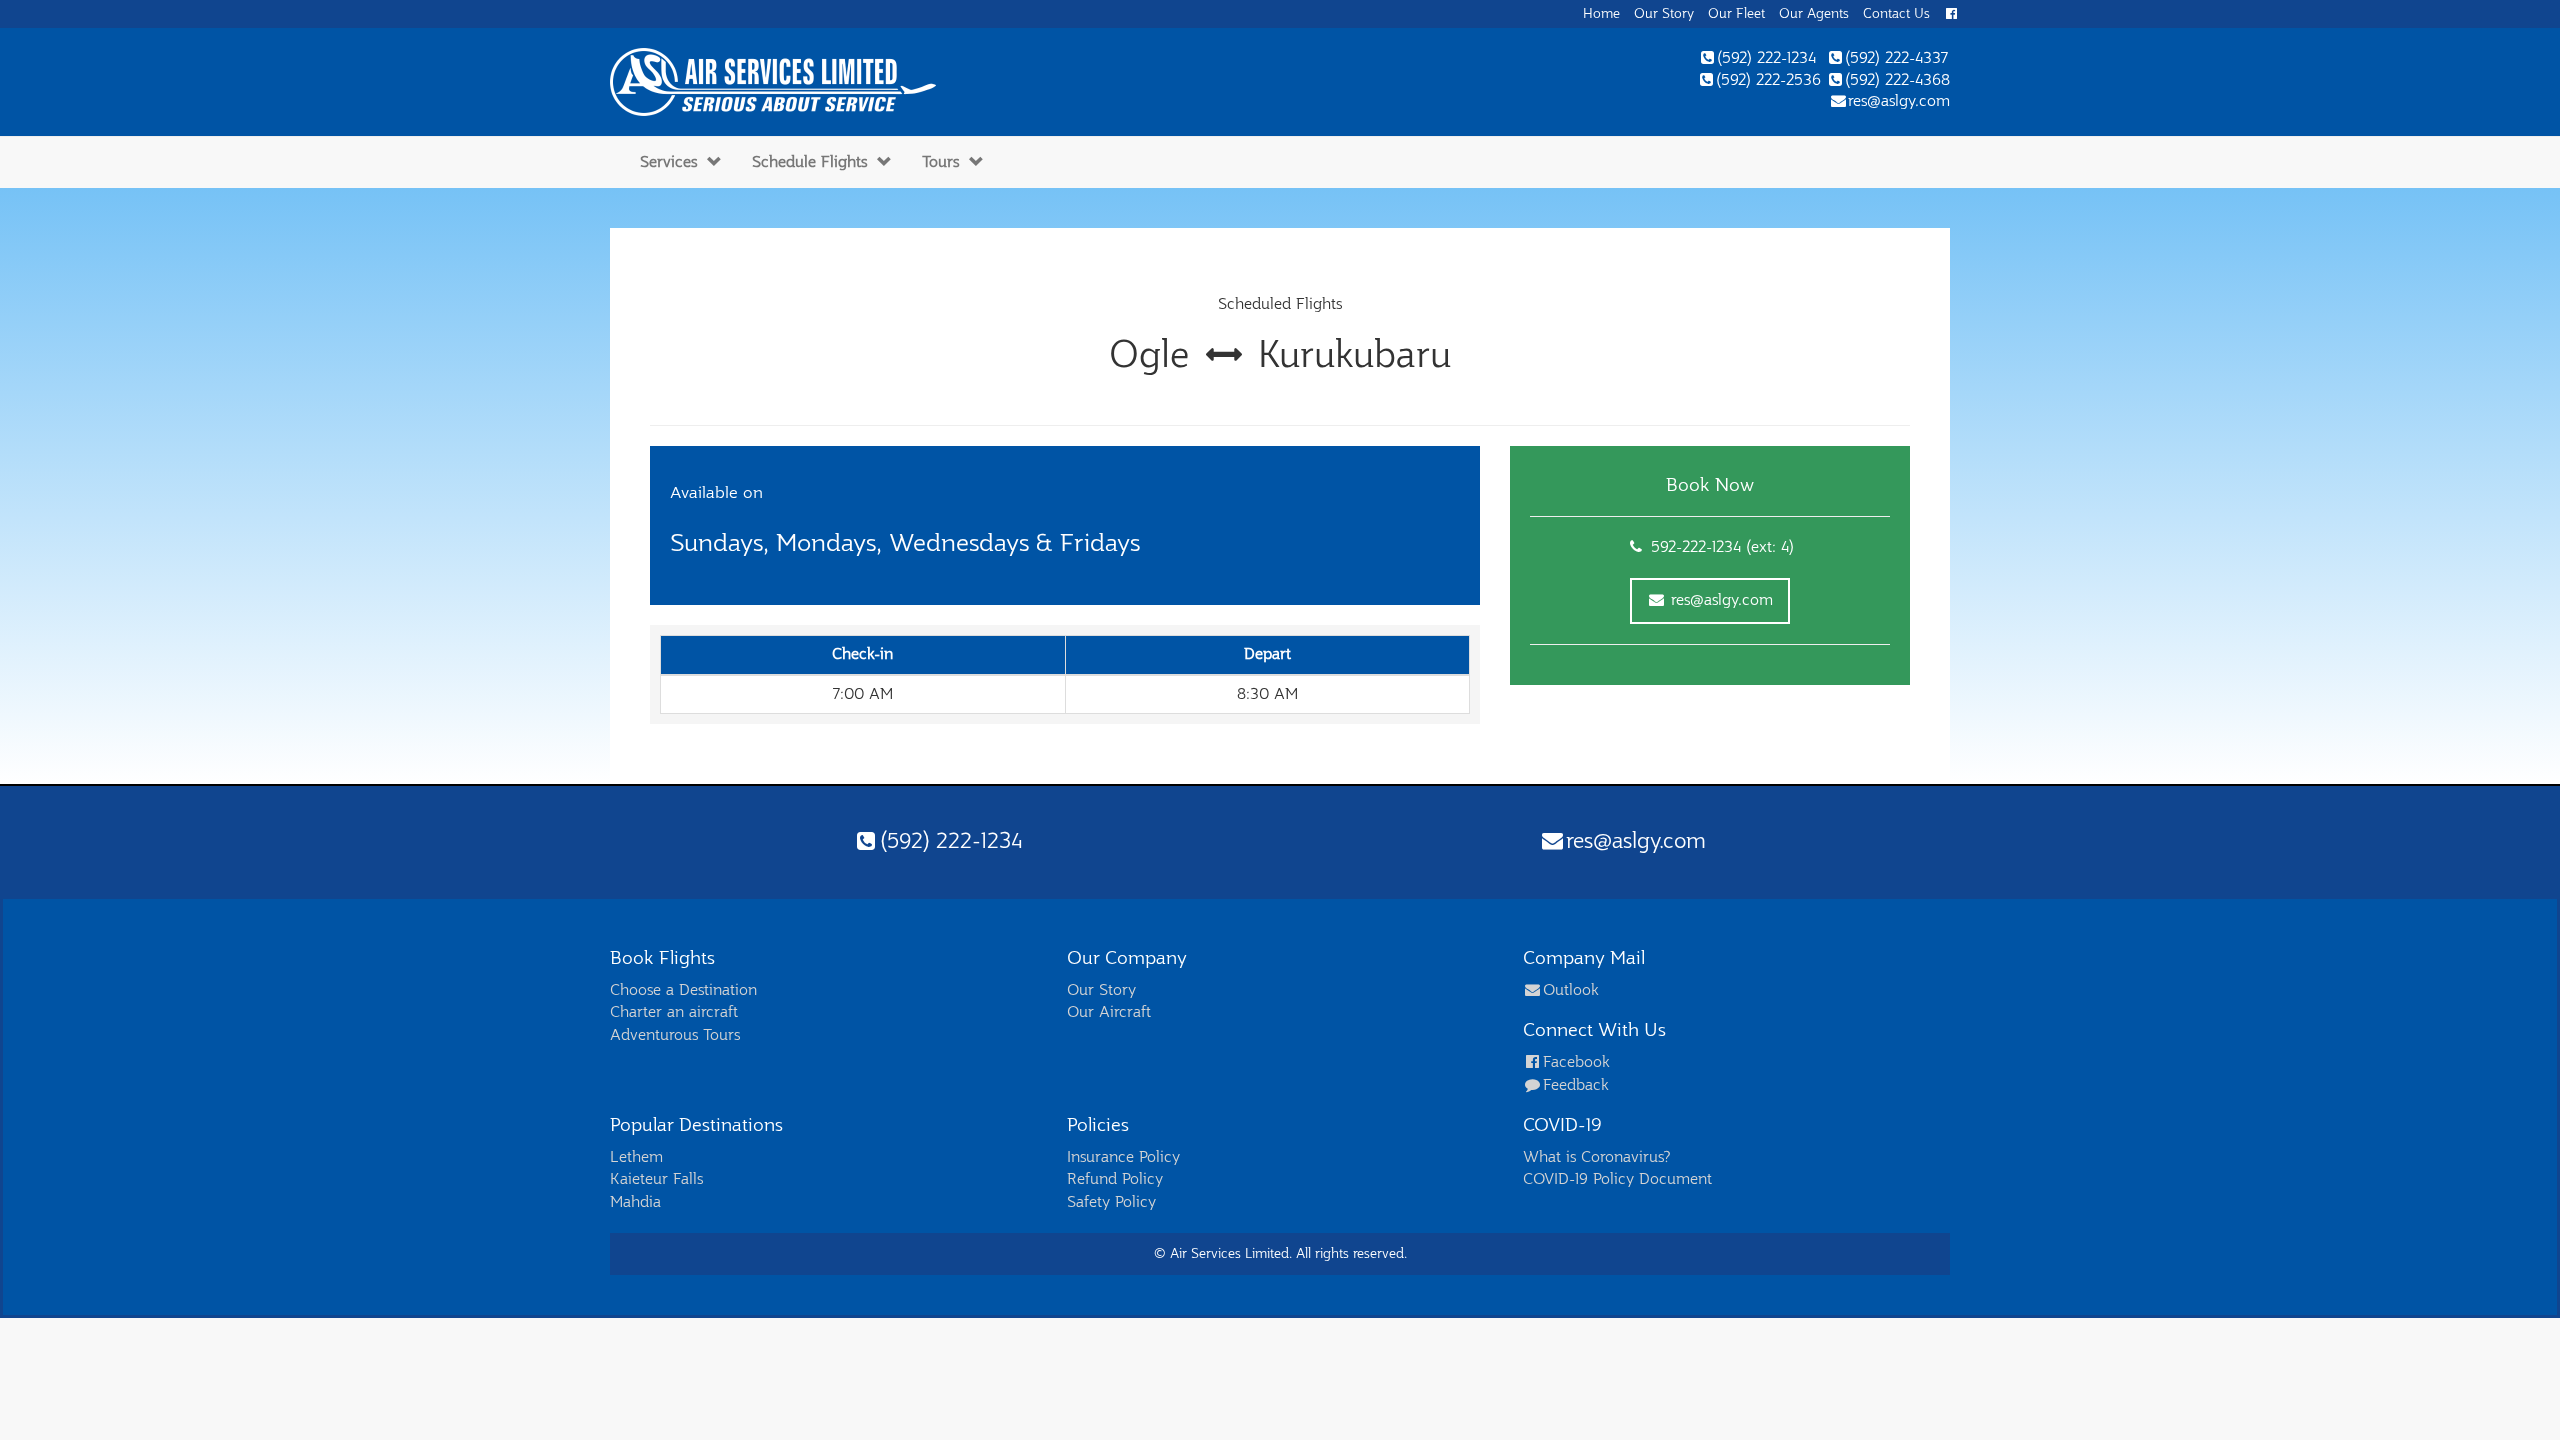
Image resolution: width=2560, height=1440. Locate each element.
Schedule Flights (809, 162)
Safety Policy (1111, 1202)
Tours (940, 162)
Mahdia (635, 1202)
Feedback (1575, 1085)
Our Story (1664, 13)
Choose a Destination (683, 990)
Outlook (1570, 990)
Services (668, 162)
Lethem (636, 1157)
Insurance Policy (1123, 1157)
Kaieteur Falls (656, 1179)
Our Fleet (1736, 13)
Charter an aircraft (674, 1012)
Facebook (1576, 1062)
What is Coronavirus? (1597, 1157)
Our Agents (1814, 13)
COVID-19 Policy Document (1617, 1179)
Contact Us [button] (1896, 13)
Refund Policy (1115, 1179)
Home (1601, 13)
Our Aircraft (1109, 1012)
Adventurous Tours (675, 1035)
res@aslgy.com (1719, 600)
